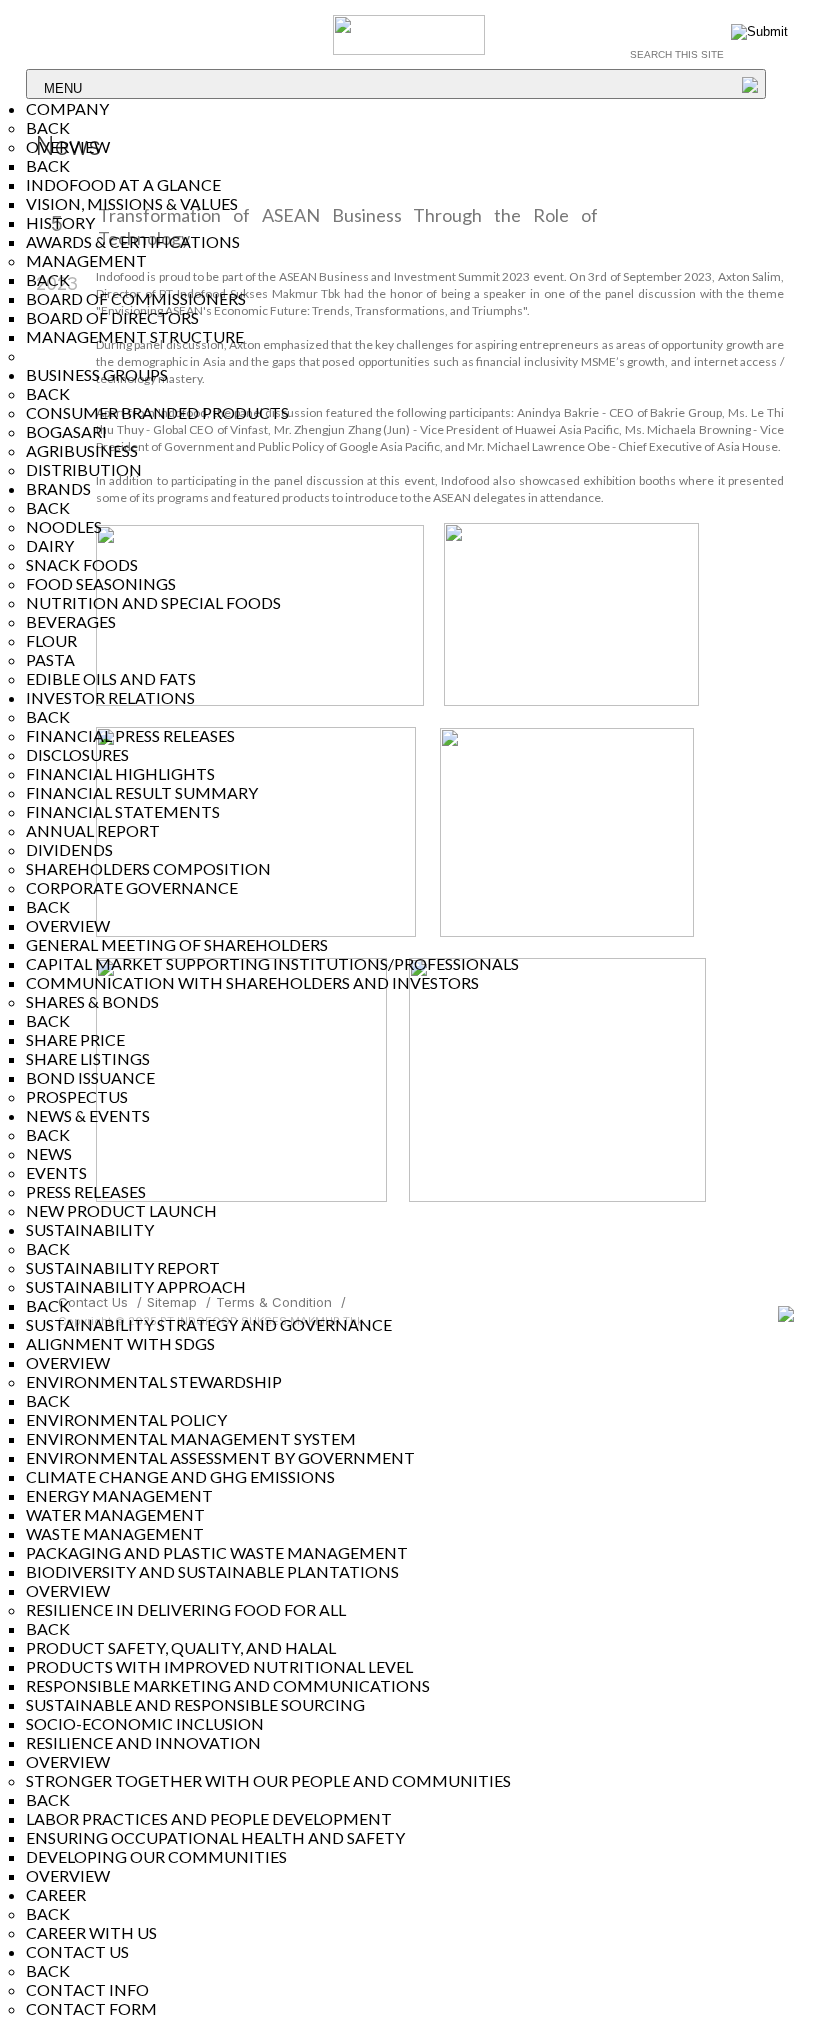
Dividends (69, 849)
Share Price (75, 1039)
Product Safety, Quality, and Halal (181, 1647)
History (60, 222)
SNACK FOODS (82, 564)
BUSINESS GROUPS (97, 374)
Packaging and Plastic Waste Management (217, 1552)
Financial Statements (123, 811)
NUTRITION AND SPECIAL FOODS (153, 602)
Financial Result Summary (142, 792)
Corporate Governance (132, 887)
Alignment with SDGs (120, 1343)
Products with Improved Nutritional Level (219, 1666)
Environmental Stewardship (154, 1381)
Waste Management (115, 1533)
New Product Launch (121, 1210)
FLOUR (51, 640)
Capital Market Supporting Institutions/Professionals (272, 963)
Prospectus (77, 1096)
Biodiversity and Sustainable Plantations (212, 1571)
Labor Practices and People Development (209, 1818)
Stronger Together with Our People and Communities (268, 1780)
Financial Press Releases (130, 735)
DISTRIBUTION (84, 469)
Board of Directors (112, 317)
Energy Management (119, 1495)
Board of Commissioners (136, 298)
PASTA (50, 659)
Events (56, 1172)
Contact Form (91, 2008)
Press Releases (86, 1191)
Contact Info (87, 1989)
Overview (68, 1362)
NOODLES (64, 526)
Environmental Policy (126, 1419)
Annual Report (93, 830)
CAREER (56, 1894)
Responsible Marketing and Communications (228, 1685)
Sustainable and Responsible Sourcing (195, 1704)
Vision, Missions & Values (132, 203)
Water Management (115, 1514)
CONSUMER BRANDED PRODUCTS (157, 412)
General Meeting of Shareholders (177, 944)
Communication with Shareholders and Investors (252, 982)
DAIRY (50, 545)
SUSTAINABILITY (90, 1229)
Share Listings (88, 1058)
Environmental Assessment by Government (220, 1457)
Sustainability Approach (136, 1286)
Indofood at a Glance (123, 184)
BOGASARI (66, 431)
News (49, 1153)
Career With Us (91, 1932)
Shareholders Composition (148, 868)
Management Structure (135, 336)
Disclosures (77, 754)
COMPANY (67, 108)
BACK (48, 127)
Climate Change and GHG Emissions (180, 1476)
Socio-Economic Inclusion (145, 1723)
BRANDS (58, 488)
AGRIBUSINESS (82, 450)
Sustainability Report (123, 1267)
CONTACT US (77, 1951)
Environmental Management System (191, 1438)
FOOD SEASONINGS (101, 583)
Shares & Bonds (92, 1001)
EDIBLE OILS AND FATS (111, 678)
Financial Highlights (120, 773)
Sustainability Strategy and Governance (209, 1324)
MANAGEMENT (86, 260)
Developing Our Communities (156, 1856)
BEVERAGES (71, 621)
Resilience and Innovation (143, 1742)
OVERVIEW (68, 146)
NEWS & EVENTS (88, 1115)
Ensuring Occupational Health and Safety (215, 1837)
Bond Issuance (90, 1077)
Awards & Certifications (133, 241)
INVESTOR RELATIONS (110, 697)
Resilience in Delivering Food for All (186, 1609)
